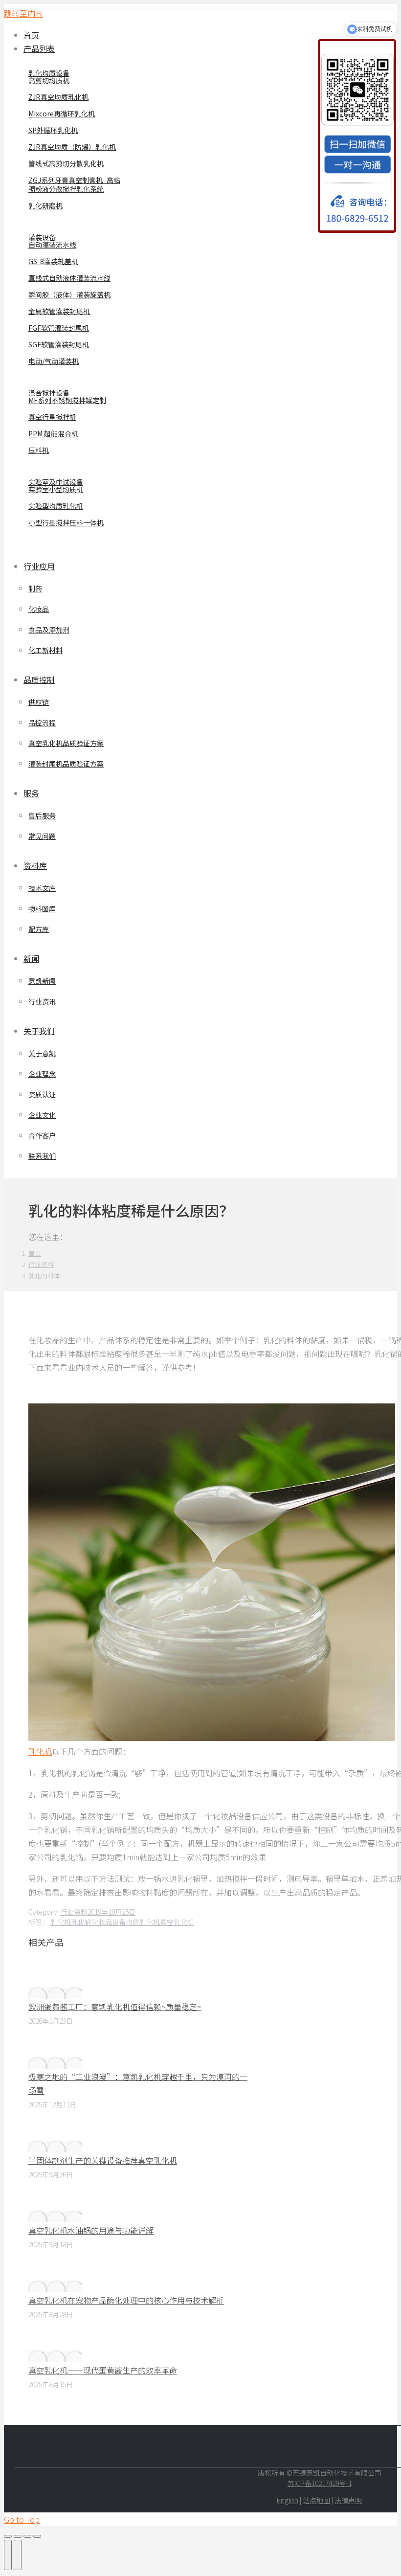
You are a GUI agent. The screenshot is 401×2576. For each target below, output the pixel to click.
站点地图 (316, 2500)
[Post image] (55, 1993)
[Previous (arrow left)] (8, 2555)
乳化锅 (81, 1922)
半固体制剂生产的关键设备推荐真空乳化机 (103, 2160)
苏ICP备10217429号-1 (320, 2483)
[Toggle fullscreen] (27, 2536)
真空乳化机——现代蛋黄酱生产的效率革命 (103, 2370)
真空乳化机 (177, 1922)
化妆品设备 (109, 1922)
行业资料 (74, 1912)
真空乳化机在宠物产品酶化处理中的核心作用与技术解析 (126, 2300)
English (288, 2500)
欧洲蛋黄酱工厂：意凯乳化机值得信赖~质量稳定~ (115, 2007)
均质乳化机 (143, 1922)
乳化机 (61, 1922)
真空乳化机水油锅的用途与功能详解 (91, 2230)
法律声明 (348, 2500)
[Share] (18, 2536)
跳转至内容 (23, 13)
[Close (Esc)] (8, 2536)
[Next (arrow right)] (18, 2555)
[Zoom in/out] (37, 2536)
